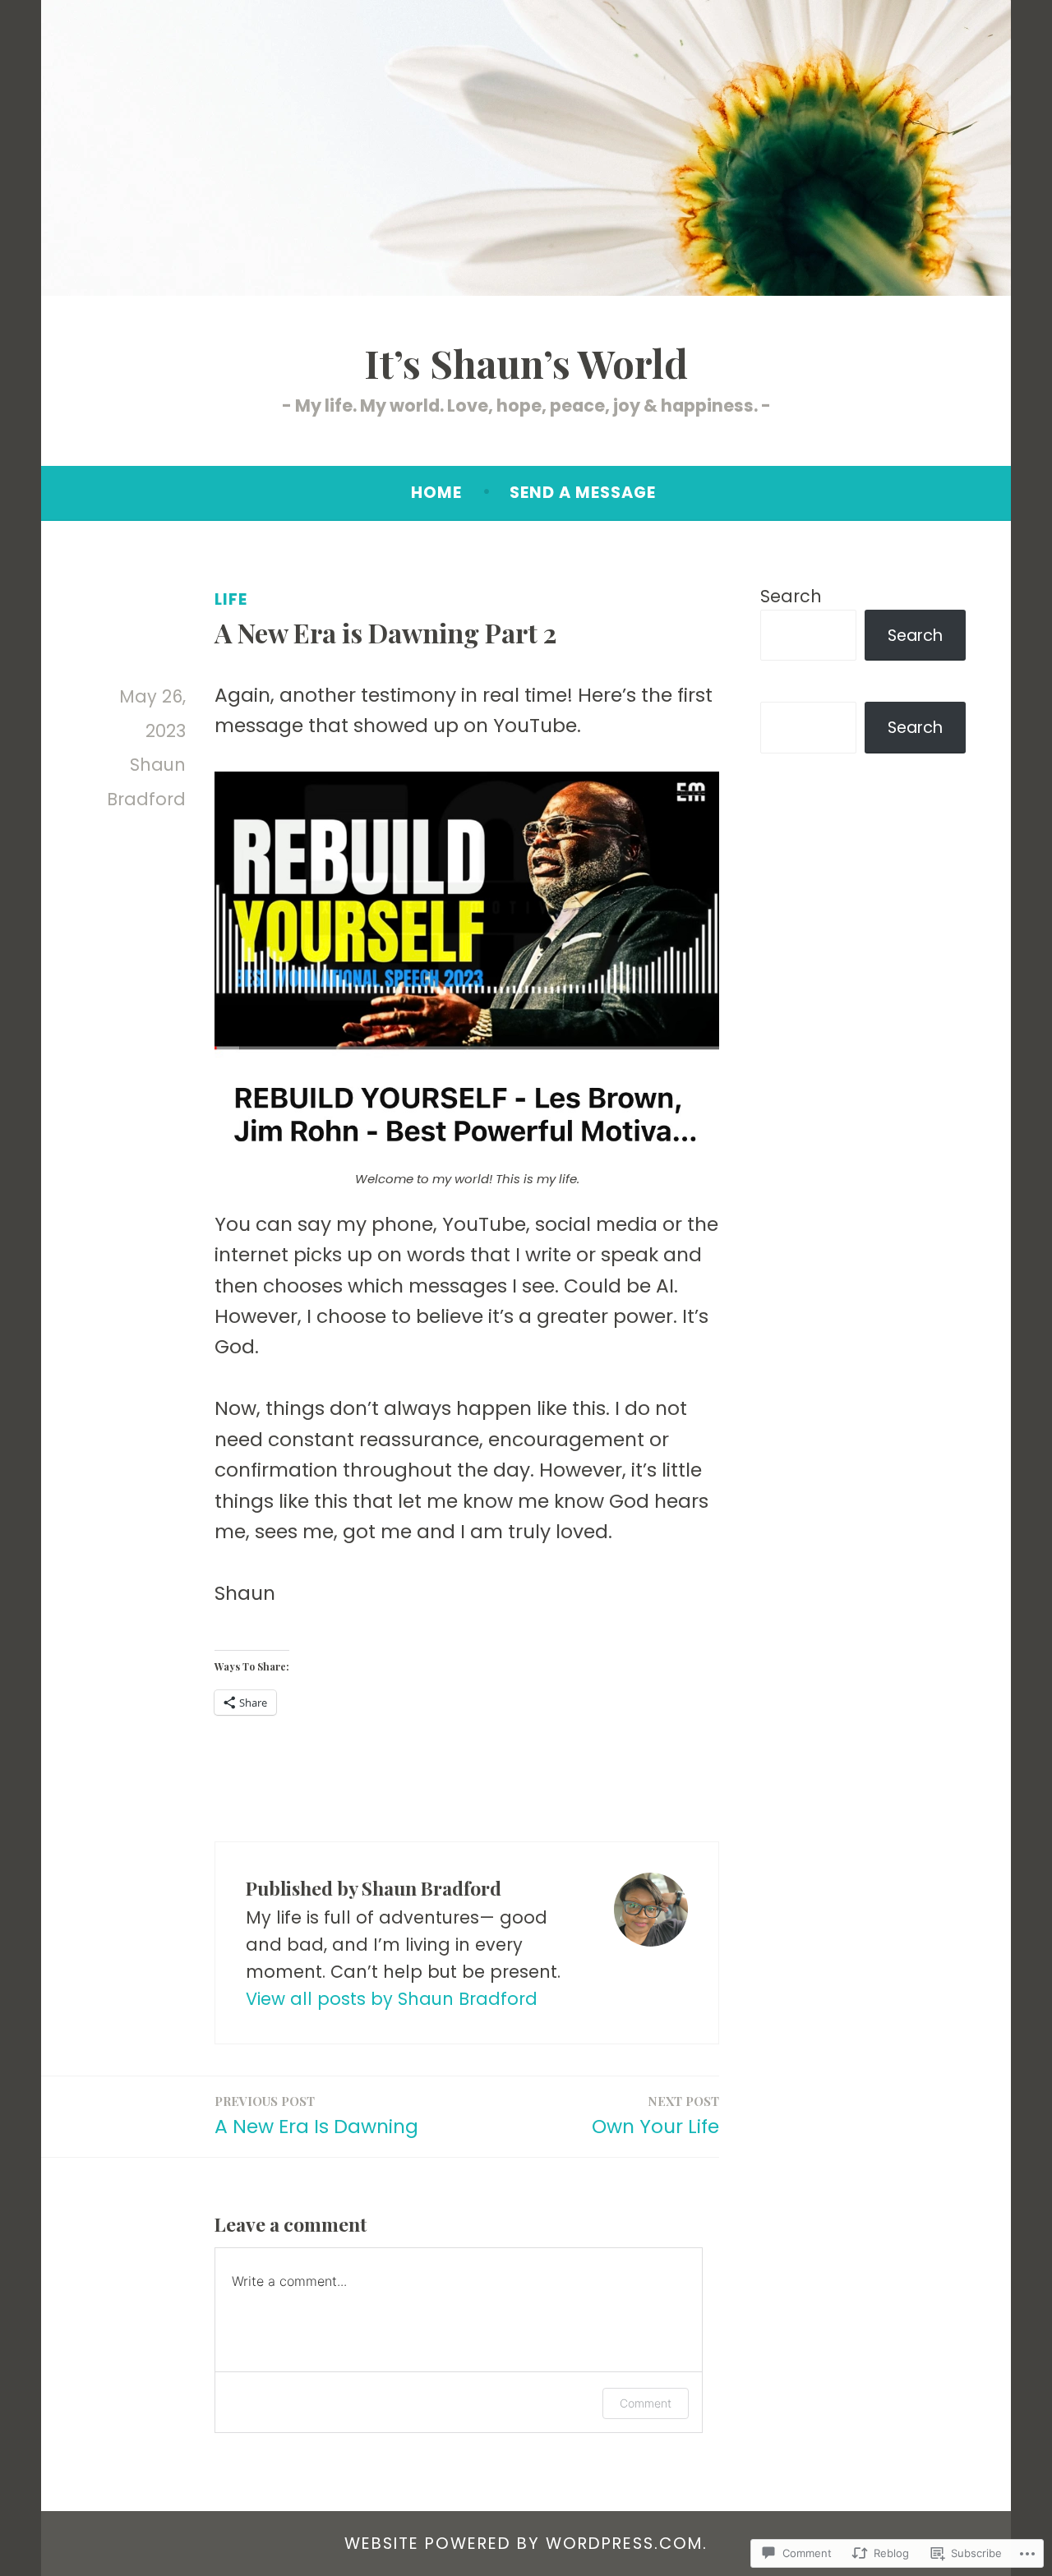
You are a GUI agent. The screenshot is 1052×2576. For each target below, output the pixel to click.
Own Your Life (655, 2116)
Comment (646, 2403)
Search (791, 596)
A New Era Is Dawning (316, 2116)
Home (436, 493)
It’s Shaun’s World (526, 363)
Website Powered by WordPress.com (524, 2544)
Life (231, 599)
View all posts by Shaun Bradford (392, 1999)
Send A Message (583, 493)
